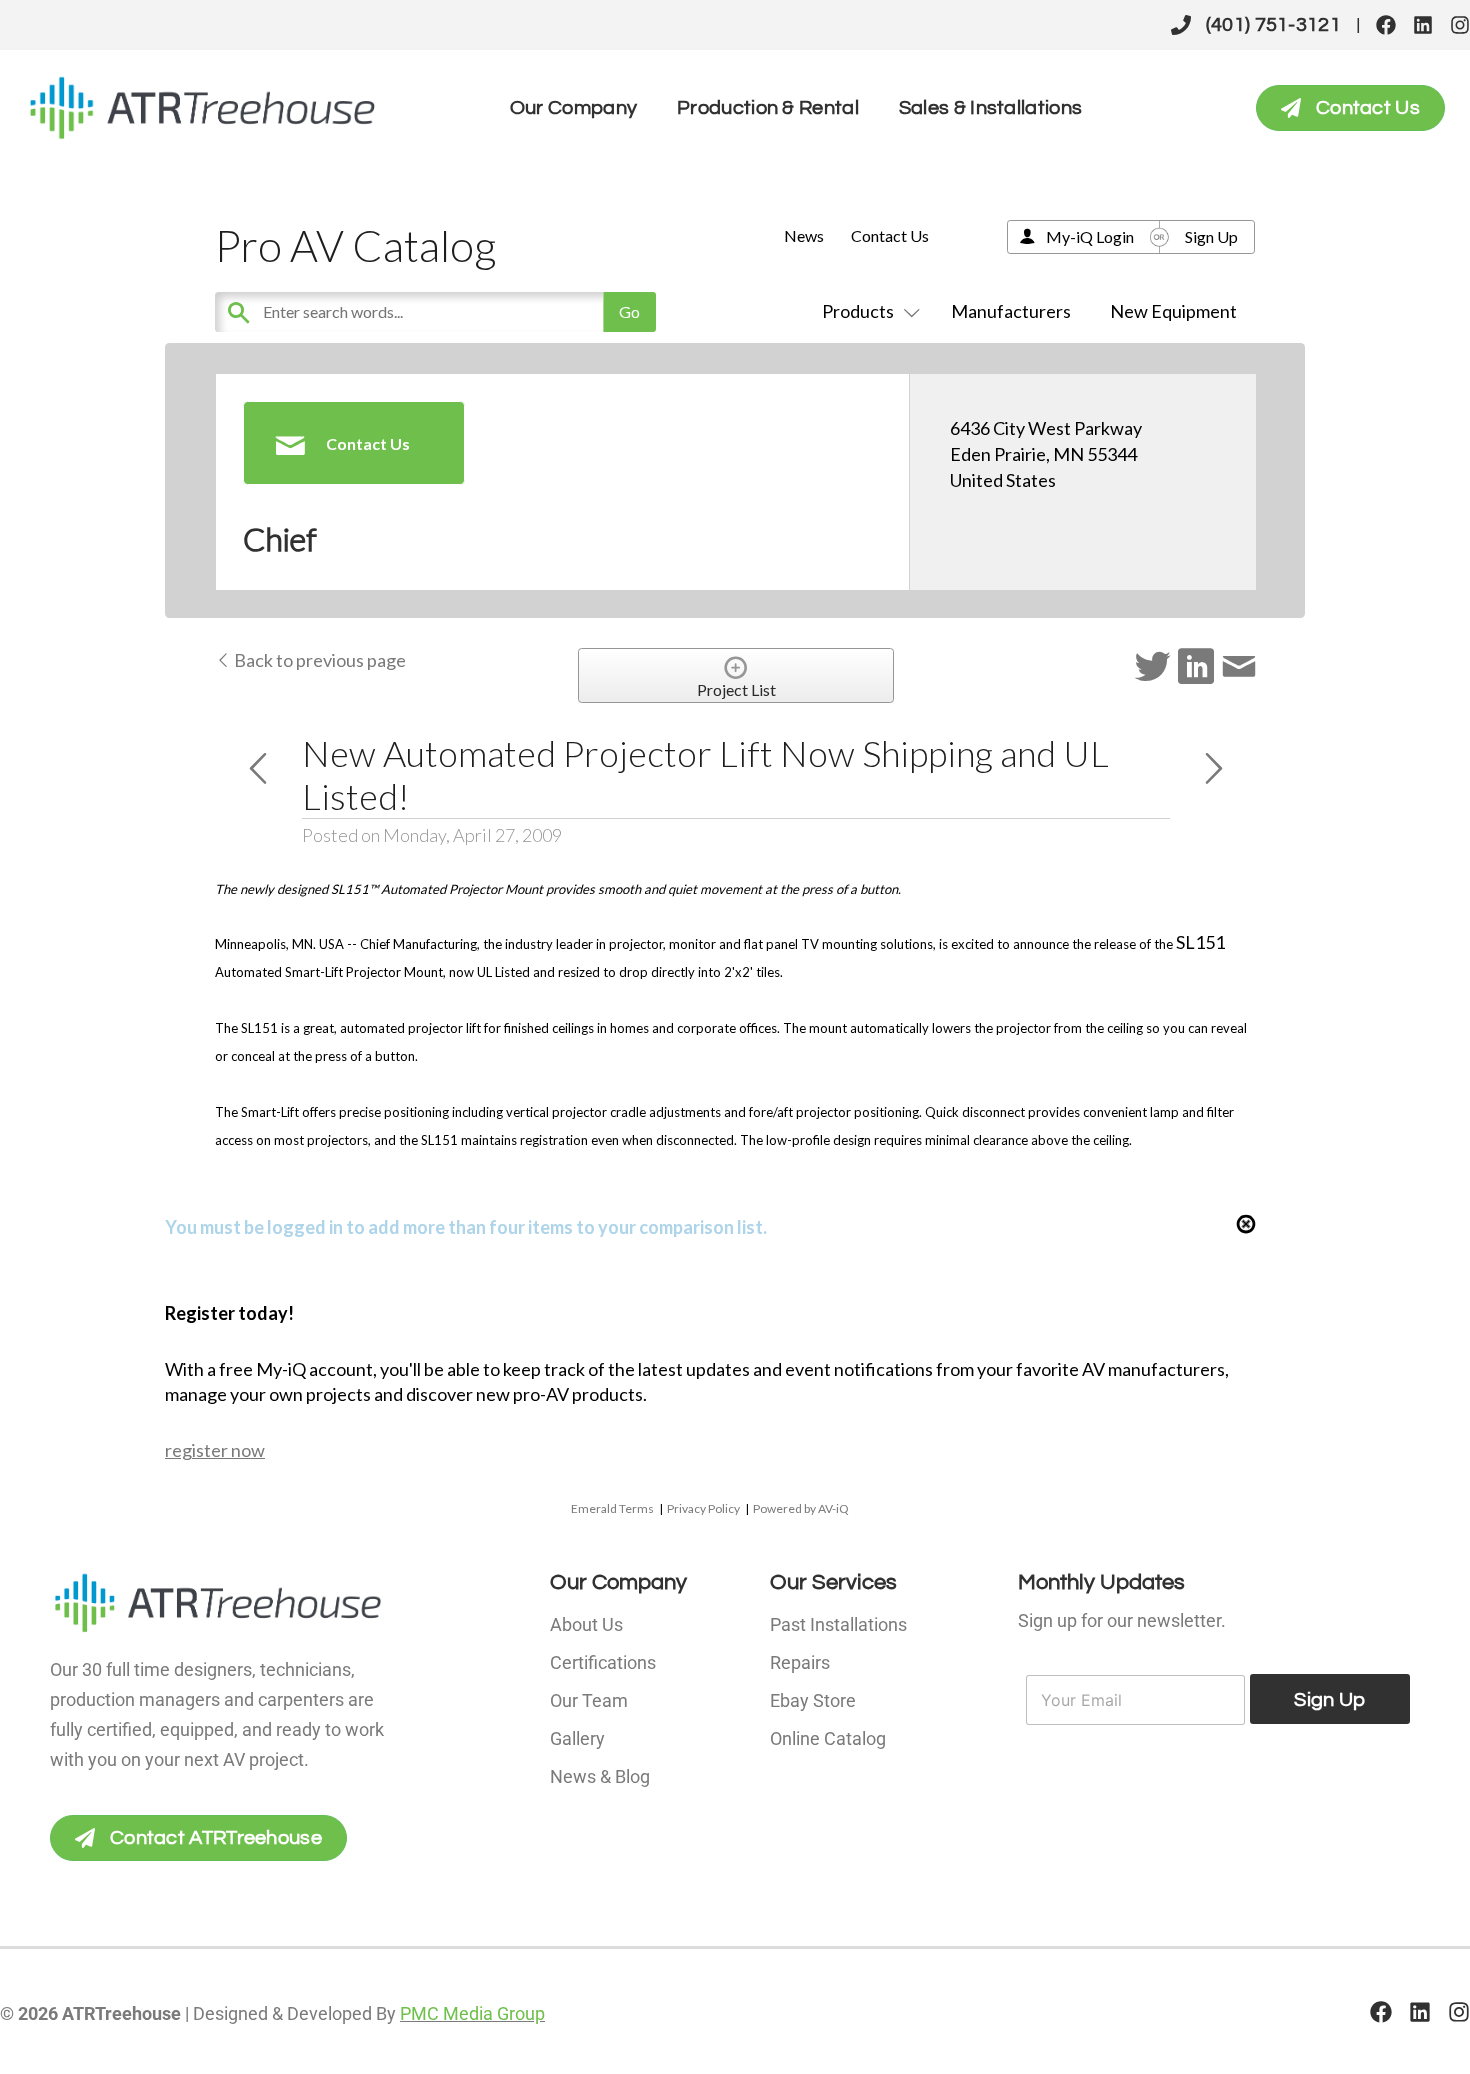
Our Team (589, 1700)
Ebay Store (813, 1700)
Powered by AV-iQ (801, 1508)
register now (215, 1450)
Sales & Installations (990, 108)
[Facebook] (1386, 25)
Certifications (603, 1662)
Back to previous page (318, 660)
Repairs (800, 1662)
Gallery (577, 1738)
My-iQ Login (1090, 236)
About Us (586, 1624)
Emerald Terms (612, 1508)
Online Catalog (828, 1738)
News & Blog (600, 1776)
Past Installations (838, 1624)
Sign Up (1211, 236)
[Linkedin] (1423, 25)
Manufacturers (1011, 311)
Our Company (573, 108)
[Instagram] (1460, 25)
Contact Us (890, 235)
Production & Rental (768, 108)
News (804, 235)
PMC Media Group (472, 2013)
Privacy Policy (703, 1508)
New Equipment (1173, 311)
